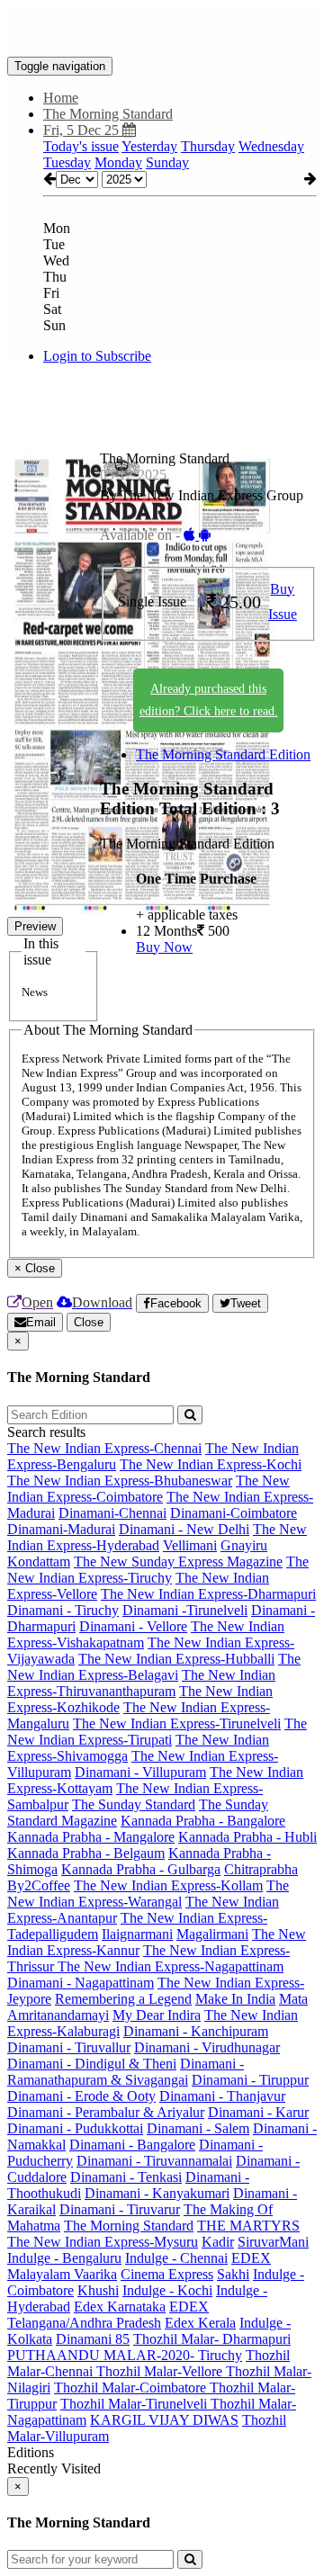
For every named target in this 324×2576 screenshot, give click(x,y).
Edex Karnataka (120, 2307)
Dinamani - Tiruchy (63, 1610)
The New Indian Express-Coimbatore (148, 1489)
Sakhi (233, 2274)
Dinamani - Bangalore (132, 2145)
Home (61, 98)
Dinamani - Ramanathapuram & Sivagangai (126, 2072)
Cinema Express (167, 2274)
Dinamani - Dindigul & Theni (92, 2064)
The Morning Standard (129, 2226)
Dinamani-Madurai (61, 1529)
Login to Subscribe (97, 356)
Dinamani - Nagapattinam (81, 1983)
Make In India (235, 1999)
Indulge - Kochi (167, 2290)
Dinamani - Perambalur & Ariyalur (106, 2112)
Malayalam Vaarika (62, 2274)
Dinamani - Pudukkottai (75, 2128)
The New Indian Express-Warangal (148, 1894)
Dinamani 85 (93, 2339)
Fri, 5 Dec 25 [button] (83, 130)
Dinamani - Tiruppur (250, 2080)
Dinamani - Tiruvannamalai (154, 2161)
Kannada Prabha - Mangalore (91, 1837)
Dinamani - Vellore (133, 1626)
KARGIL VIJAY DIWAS (164, 2420)
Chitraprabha (261, 1869)
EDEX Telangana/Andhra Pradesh (108, 2315)
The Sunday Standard (134, 1804)
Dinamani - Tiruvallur (69, 2047)
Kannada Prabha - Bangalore (203, 1821)
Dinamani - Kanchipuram (196, 2031)
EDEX (251, 2258)
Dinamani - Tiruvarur (120, 2209)
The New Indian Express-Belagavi (154, 1667)
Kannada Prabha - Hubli (247, 1837)
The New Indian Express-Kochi (211, 1464)
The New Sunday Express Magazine (178, 1562)
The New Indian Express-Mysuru (103, 2242)
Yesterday (149, 146)
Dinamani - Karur (258, 2112)
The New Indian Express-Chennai (104, 1448)
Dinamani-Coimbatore (234, 1513)
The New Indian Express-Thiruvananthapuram (141, 1683)
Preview (35, 926)
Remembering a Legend (123, 1999)
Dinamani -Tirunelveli (185, 1610)
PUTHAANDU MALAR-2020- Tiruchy (125, 2355)
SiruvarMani (273, 2242)
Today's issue (81, 146)
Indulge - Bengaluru (64, 2258)
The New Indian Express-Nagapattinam (171, 1966)
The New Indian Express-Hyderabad (157, 1537)
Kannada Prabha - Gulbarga (141, 1869)
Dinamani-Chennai (112, 1513)
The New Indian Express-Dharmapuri (208, 1594)
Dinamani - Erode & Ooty (81, 2096)
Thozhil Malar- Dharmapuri (212, 2339)
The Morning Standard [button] (108, 114)
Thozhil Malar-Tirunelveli (135, 2404)
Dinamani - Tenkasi (126, 2177)
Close (89, 1322)
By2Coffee (39, 1885)
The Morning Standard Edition (223, 754)
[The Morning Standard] (162, 30)
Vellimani (190, 1545)
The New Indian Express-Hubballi (176, 1659)
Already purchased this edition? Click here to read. (209, 700)
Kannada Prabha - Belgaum (86, 1853)
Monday (118, 162)
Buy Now (164, 947)
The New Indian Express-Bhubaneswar (120, 1481)
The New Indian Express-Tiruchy (158, 1570)
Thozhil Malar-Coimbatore (132, 2388)
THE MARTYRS (248, 2226)
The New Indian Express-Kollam (168, 1885)
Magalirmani (212, 1934)
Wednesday (271, 146)
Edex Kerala (200, 2323)
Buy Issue (283, 602)
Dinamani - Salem (198, 2128)
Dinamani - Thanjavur (222, 2096)
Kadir (218, 2242)
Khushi (98, 2290)
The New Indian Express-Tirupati (157, 1732)
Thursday (208, 146)
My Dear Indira (157, 2015)
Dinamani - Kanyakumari (157, 2193)
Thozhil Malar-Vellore (161, 2371)
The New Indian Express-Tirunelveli (177, 1723)
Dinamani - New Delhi (184, 1529)
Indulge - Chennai (176, 2258)
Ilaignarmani (137, 1934)
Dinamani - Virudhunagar (207, 2047)
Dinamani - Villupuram (140, 1772)
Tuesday (67, 162)
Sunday (167, 162)
